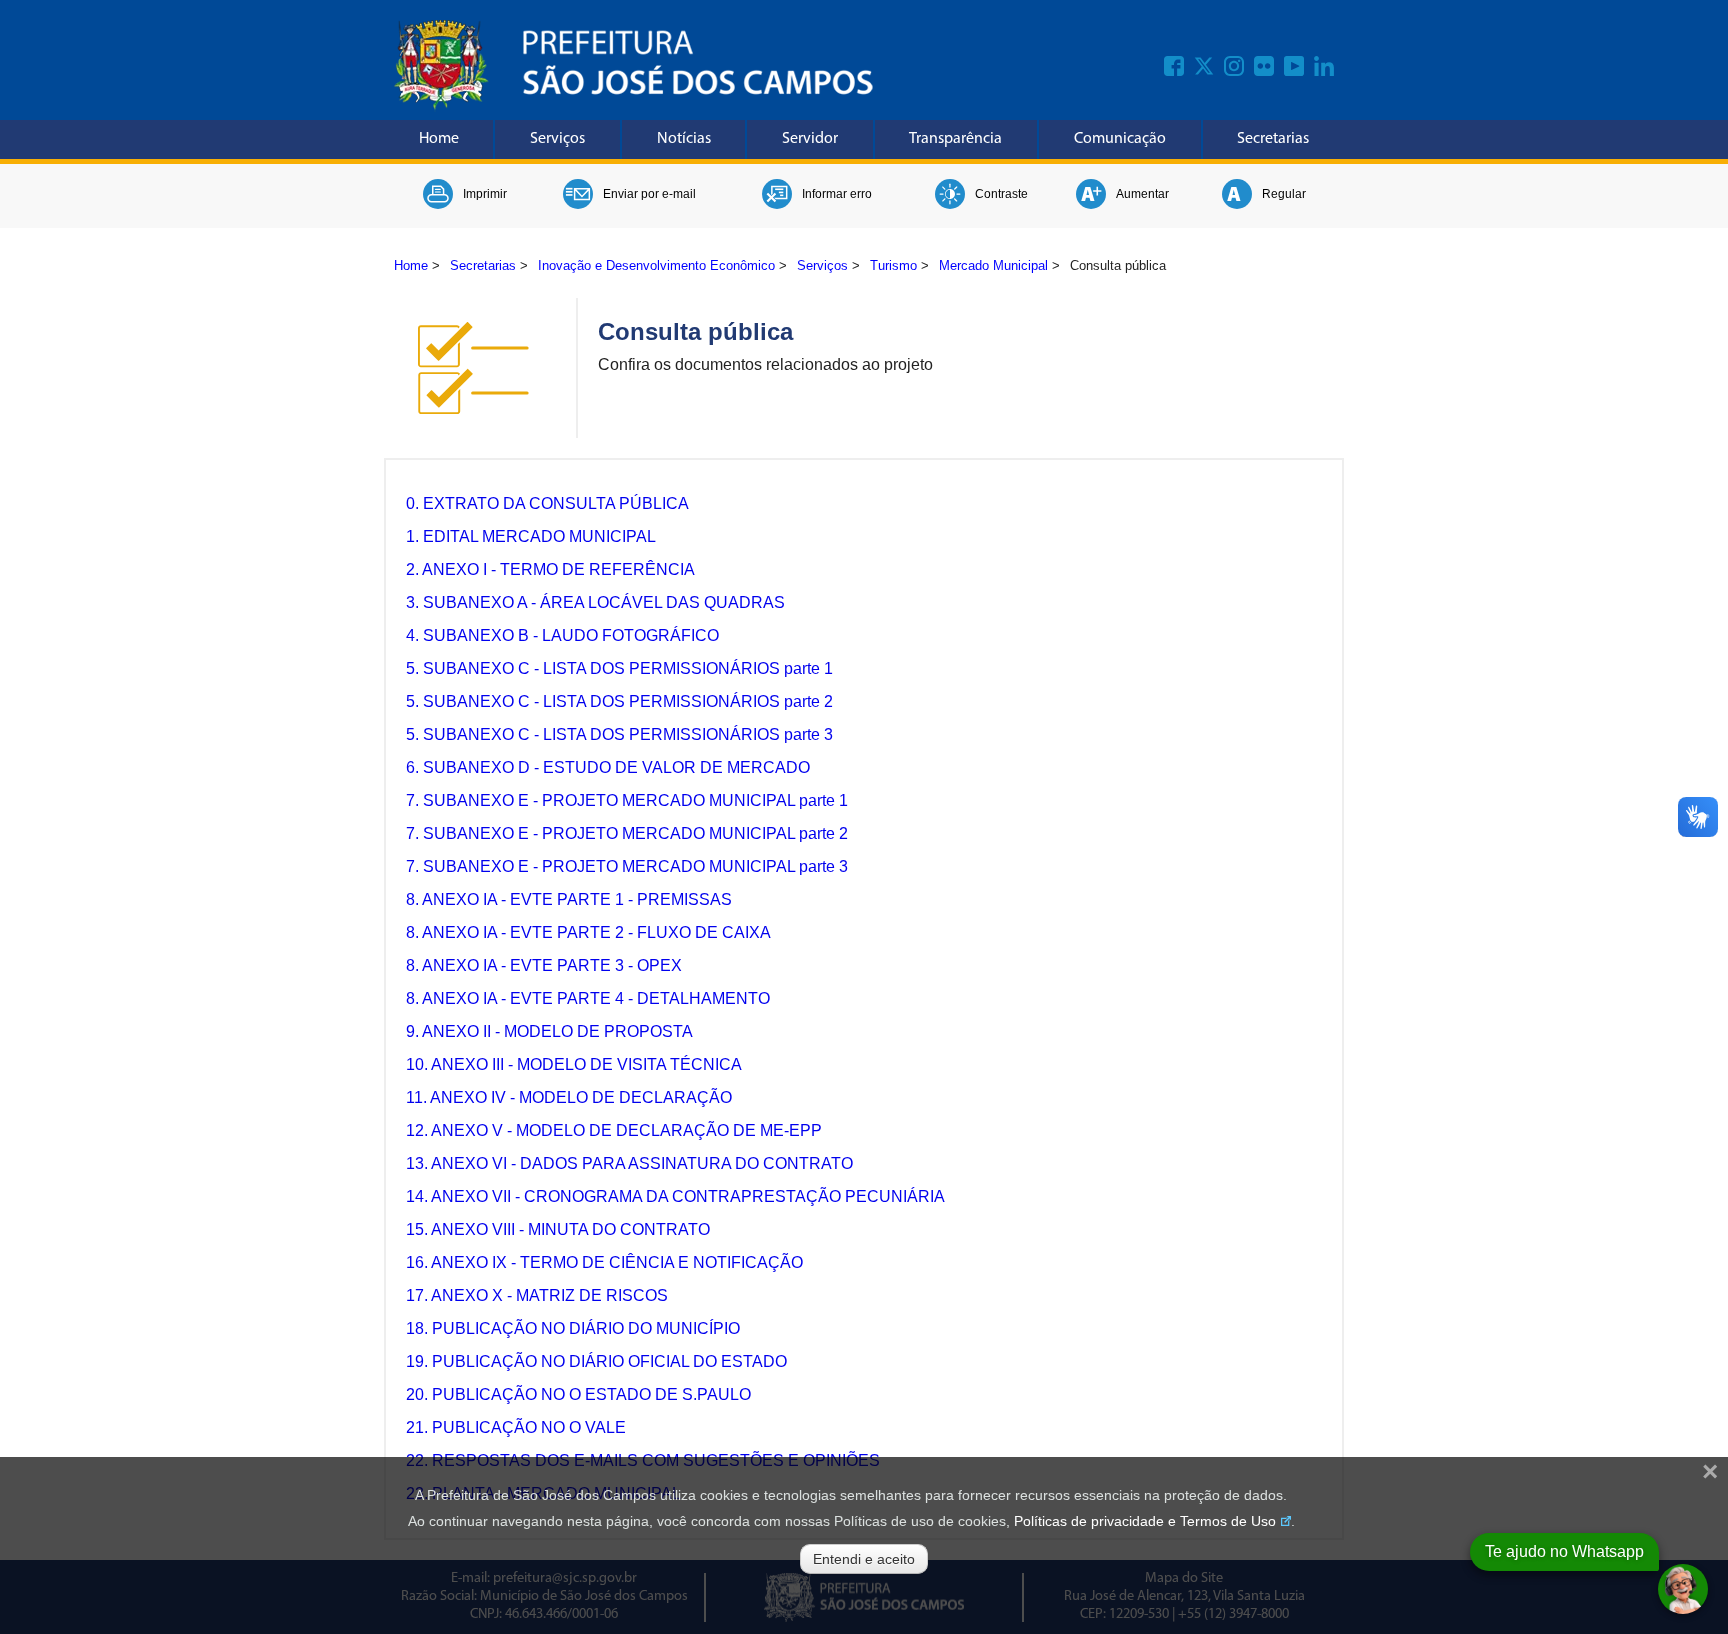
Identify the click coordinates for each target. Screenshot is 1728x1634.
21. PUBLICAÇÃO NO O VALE (516, 1427)
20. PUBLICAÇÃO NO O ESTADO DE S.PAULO (578, 1394)
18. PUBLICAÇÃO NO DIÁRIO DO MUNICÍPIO (573, 1328)
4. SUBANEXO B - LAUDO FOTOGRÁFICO (562, 635)
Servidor (810, 139)
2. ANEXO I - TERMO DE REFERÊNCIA (550, 569)
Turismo (893, 265)
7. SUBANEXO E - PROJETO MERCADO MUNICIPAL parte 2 (627, 833)
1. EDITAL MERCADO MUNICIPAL (531, 536)
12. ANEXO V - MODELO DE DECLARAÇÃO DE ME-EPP (614, 1130)
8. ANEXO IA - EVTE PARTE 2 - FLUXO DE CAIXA (588, 932)
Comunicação (1120, 139)
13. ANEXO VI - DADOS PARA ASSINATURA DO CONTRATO (629, 1163)
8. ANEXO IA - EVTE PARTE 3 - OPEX (544, 965)
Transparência (955, 139)
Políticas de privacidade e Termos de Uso (1145, 1521)
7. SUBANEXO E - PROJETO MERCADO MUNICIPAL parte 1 (627, 800)
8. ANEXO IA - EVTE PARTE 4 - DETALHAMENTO (588, 998)
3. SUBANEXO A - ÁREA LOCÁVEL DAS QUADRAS (595, 602)
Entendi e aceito (864, 1559)
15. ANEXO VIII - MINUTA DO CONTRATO (558, 1229)
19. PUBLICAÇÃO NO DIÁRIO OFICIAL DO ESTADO (596, 1361)
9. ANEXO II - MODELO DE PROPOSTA (549, 1031)
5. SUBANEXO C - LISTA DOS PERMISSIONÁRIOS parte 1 (619, 668)
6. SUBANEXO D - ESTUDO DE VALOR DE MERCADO (608, 767)
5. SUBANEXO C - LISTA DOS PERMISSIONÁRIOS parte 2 (619, 701)
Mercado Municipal (993, 265)
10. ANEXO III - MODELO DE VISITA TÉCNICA (574, 1064)
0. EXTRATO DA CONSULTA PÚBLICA (547, 503)
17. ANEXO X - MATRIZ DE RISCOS (537, 1295)
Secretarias (1273, 139)
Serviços (557, 139)
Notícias (684, 139)
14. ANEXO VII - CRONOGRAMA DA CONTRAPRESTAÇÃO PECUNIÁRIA (675, 1196)
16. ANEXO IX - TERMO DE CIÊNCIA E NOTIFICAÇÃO (604, 1262)
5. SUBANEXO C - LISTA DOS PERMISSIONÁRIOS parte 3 (619, 734)
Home (439, 139)
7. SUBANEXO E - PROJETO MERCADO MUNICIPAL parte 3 (627, 866)
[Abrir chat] (1683, 1589)
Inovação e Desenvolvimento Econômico (656, 265)
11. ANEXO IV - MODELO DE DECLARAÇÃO (569, 1097)
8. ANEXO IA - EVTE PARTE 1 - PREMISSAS (569, 899)
